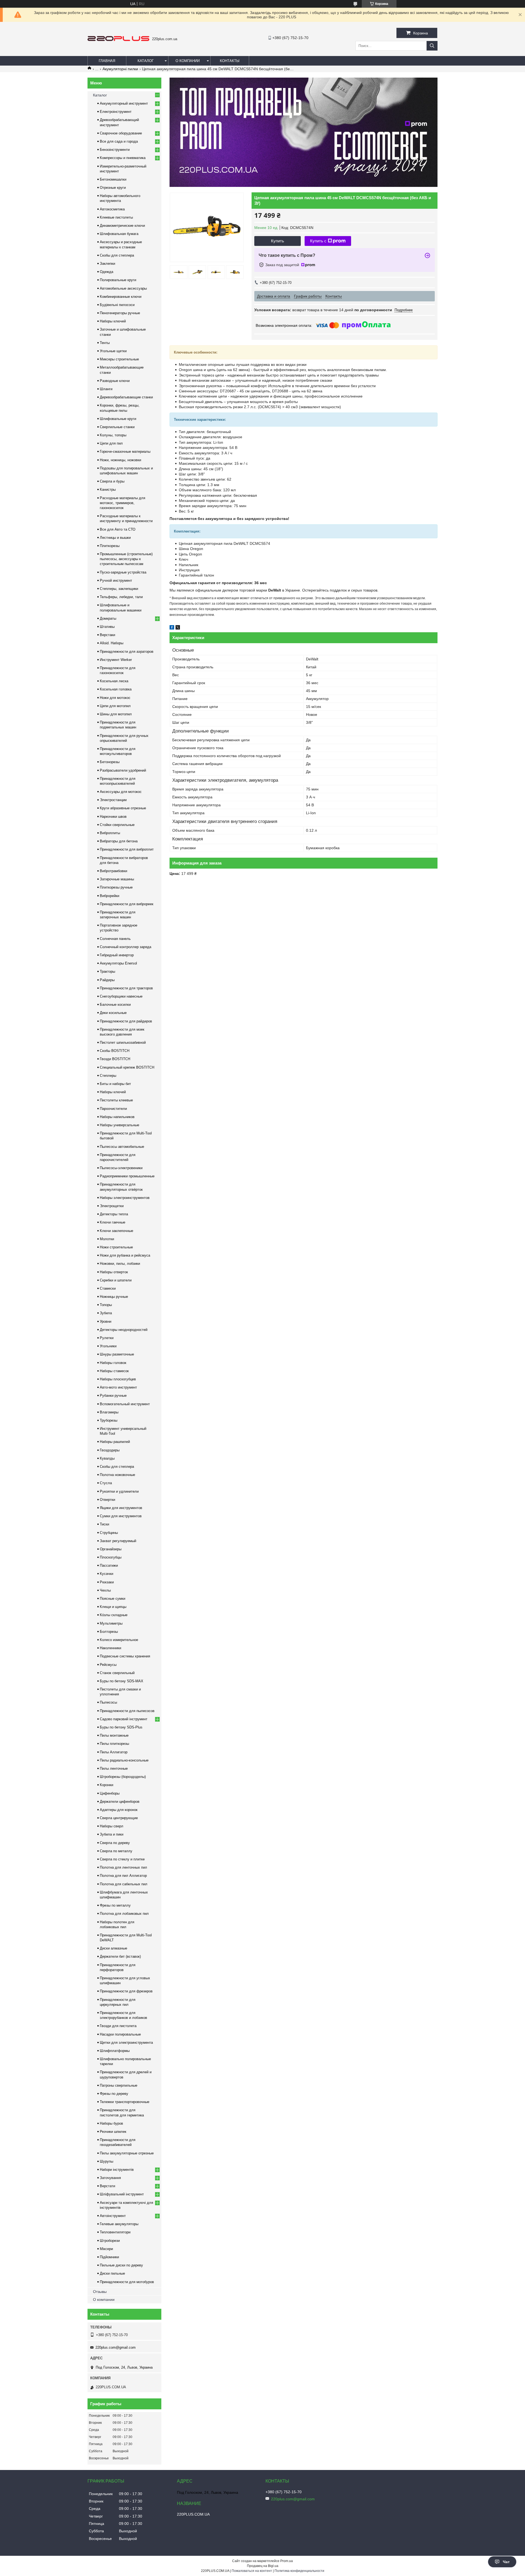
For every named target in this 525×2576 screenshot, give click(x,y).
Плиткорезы (110, 546)
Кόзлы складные (114, 1615)
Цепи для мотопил (115, 706)
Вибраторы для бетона (119, 841)
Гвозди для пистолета (118, 2026)
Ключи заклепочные (116, 1231)
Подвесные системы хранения (125, 1656)
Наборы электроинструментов (125, 1198)
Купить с (318, 241)
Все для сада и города (119, 141)
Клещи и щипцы (113, 1607)
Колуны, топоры (113, 435)
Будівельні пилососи (117, 305)
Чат (506, 2562)
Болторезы (109, 1632)
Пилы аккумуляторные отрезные (127, 2153)
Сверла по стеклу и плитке (122, 1859)
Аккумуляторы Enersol (118, 963)
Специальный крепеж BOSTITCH (127, 1067)
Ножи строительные (116, 1247)
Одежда (107, 272)
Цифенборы (110, 1793)
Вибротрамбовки (113, 871)
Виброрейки (110, 896)
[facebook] (172, 628)
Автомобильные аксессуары (123, 288)
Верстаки (107, 635)
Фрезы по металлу (115, 1905)
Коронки (107, 1785)
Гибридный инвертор (117, 955)
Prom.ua (287, 2561)
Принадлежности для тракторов (126, 988)
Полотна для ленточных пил (123, 1867)
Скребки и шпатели (116, 1280)
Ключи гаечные (113, 1222)
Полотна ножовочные (117, 1475)
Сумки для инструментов (121, 1516)
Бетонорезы (110, 762)
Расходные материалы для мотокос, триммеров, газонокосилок (122, 503)
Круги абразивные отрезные (123, 808)
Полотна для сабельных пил (124, 1884)
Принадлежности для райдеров (126, 1021)
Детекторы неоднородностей (124, 1330)
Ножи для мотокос (115, 698)
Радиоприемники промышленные (127, 1176)
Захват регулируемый (118, 1541)
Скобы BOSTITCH (115, 1051)
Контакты (230, 61)
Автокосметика (112, 209)
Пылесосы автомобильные (122, 1147)
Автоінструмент (113, 2216)
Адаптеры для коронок (119, 1810)
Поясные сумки (113, 1599)
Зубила (106, 1313)
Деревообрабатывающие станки (126, 397)
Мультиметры (111, 1623)
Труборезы (109, 1420)
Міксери (106, 2249)
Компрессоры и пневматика (123, 158)
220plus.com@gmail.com (116, 2347)
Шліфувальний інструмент (122, 2194)
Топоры (106, 1305)
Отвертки (107, 1500)
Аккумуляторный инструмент (124, 103)
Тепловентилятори (115, 2232)
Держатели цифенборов (120, 1802)
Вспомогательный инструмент (125, 1404)
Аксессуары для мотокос (121, 792)
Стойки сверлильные (117, 825)
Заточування (110, 2178)
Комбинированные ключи (121, 297)
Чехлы (105, 1590)
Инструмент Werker (116, 660)
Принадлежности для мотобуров (127, 2282)
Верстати (107, 2186)
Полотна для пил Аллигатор (123, 1876)
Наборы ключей (113, 321)
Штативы (107, 627)
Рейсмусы (108, 1665)
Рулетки (107, 1338)
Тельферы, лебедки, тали (121, 597)
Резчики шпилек (113, 2132)
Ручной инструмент (116, 580)
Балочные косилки (115, 1005)
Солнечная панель (115, 939)
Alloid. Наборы (112, 643)
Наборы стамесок (114, 1371)
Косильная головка (116, 689)
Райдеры (107, 980)
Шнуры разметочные (117, 1354)
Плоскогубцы (111, 1557)
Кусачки (107, 1574)
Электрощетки (112, 1206)
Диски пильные (112, 2273)
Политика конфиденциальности (299, 2571)
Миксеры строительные (119, 359)
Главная (107, 61)
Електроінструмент (116, 112)
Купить (278, 241)
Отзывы (100, 2292)
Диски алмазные (113, 1948)
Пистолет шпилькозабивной (123, 1043)
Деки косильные (113, 1013)
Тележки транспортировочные (125, 2102)
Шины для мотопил (116, 714)
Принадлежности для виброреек (127, 904)
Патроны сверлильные (119, 2085)
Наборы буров (111, 2123)
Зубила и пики (112, 1834)
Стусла (106, 1483)
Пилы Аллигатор (114, 1752)
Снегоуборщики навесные (121, 996)
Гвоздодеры (110, 1450)
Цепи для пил (111, 443)
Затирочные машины (117, 879)
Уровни (106, 1321)
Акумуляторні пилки (120, 69)
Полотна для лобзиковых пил (124, 1914)
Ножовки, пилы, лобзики (120, 1264)
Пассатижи (109, 1565)
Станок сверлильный (117, 1673)
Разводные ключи (115, 381)
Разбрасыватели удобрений (123, 770)
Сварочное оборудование (121, 133)
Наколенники (110, 1648)
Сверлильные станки (117, 427)
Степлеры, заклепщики (119, 589)
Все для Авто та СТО (118, 529)
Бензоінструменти (115, 150)
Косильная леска (114, 681)
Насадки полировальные (120, 2034)
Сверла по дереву (115, 1843)
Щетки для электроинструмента (126, 2043)
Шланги (106, 389)
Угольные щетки (113, 351)
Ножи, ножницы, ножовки (120, 460)
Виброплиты (110, 833)
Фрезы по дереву (114, 2094)
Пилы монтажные (114, 1735)
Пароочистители (113, 1109)
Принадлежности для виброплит (127, 849)
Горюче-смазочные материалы (125, 452)
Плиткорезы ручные (116, 887)
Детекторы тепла (114, 1214)
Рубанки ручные (113, 1396)
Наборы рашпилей (115, 1442)
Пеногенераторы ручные (120, 313)
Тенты (105, 343)
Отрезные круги (113, 188)
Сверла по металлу (116, 1851)
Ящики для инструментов (121, 1508)
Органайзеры (111, 1549)
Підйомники (109, 2257)
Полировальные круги (118, 280)
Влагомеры (109, 1412)
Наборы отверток (114, 1272)
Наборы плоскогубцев (118, 1379)
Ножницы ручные (114, 1297)
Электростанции (113, 800)
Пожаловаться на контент (252, 2571)
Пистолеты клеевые (116, 1100)
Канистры (108, 489)
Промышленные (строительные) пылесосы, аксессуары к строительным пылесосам (126, 559)
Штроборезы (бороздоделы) (123, 1777)
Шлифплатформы (115, 2051)
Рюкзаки (107, 1582)
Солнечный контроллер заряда (126, 947)
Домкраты (108, 618)
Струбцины (109, 1533)
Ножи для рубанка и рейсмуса (125, 1255)
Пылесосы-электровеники (121, 1168)
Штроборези (110, 2241)
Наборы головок (113, 1363)
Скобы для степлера (117, 255)
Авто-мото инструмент (118, 1387)
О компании (188, 61)
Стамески (108, 1288)
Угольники (108, 1346)
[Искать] (432, 46)
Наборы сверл (112, 1826)
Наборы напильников (117, 1117)
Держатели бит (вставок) (120, 1956)
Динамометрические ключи (122, 226)
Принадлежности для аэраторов (127, 652)
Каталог (146, 61)
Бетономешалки (113, 179)
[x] (178, 628)
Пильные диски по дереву (121, 2265)
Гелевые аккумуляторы (119, 2224)
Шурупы (107, 2161)
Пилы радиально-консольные (124, 1760)
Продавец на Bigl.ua (263, 2566)
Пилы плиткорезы (114, 1744)
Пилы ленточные (114, 1768)
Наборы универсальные (119, 1125)
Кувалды (107, 1458)
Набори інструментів (117, 2170)
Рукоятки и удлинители (119, 1491)
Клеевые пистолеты (116, 217)
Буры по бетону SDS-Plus (121, 1727)
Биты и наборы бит (115, 1084)
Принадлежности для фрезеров (126, 1991)
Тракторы (107, 971)
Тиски (104, 1524)
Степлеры (108, 1076)
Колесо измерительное (119, 1640)
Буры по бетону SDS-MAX (122, 1681)
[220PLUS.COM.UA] (118, 40)
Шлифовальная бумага (119, 234)
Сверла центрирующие (119, 1818)
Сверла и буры (112, 481)
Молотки (107, 1239)
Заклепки (107, 264)
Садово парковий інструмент (124, 1719)
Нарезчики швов (113, 817)
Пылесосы (108, 1702)
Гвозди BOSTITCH (115, 1059)
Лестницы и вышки (115, 538)
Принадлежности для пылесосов (127, 1711)
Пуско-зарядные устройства (123, 572)
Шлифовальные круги (118, 419)
